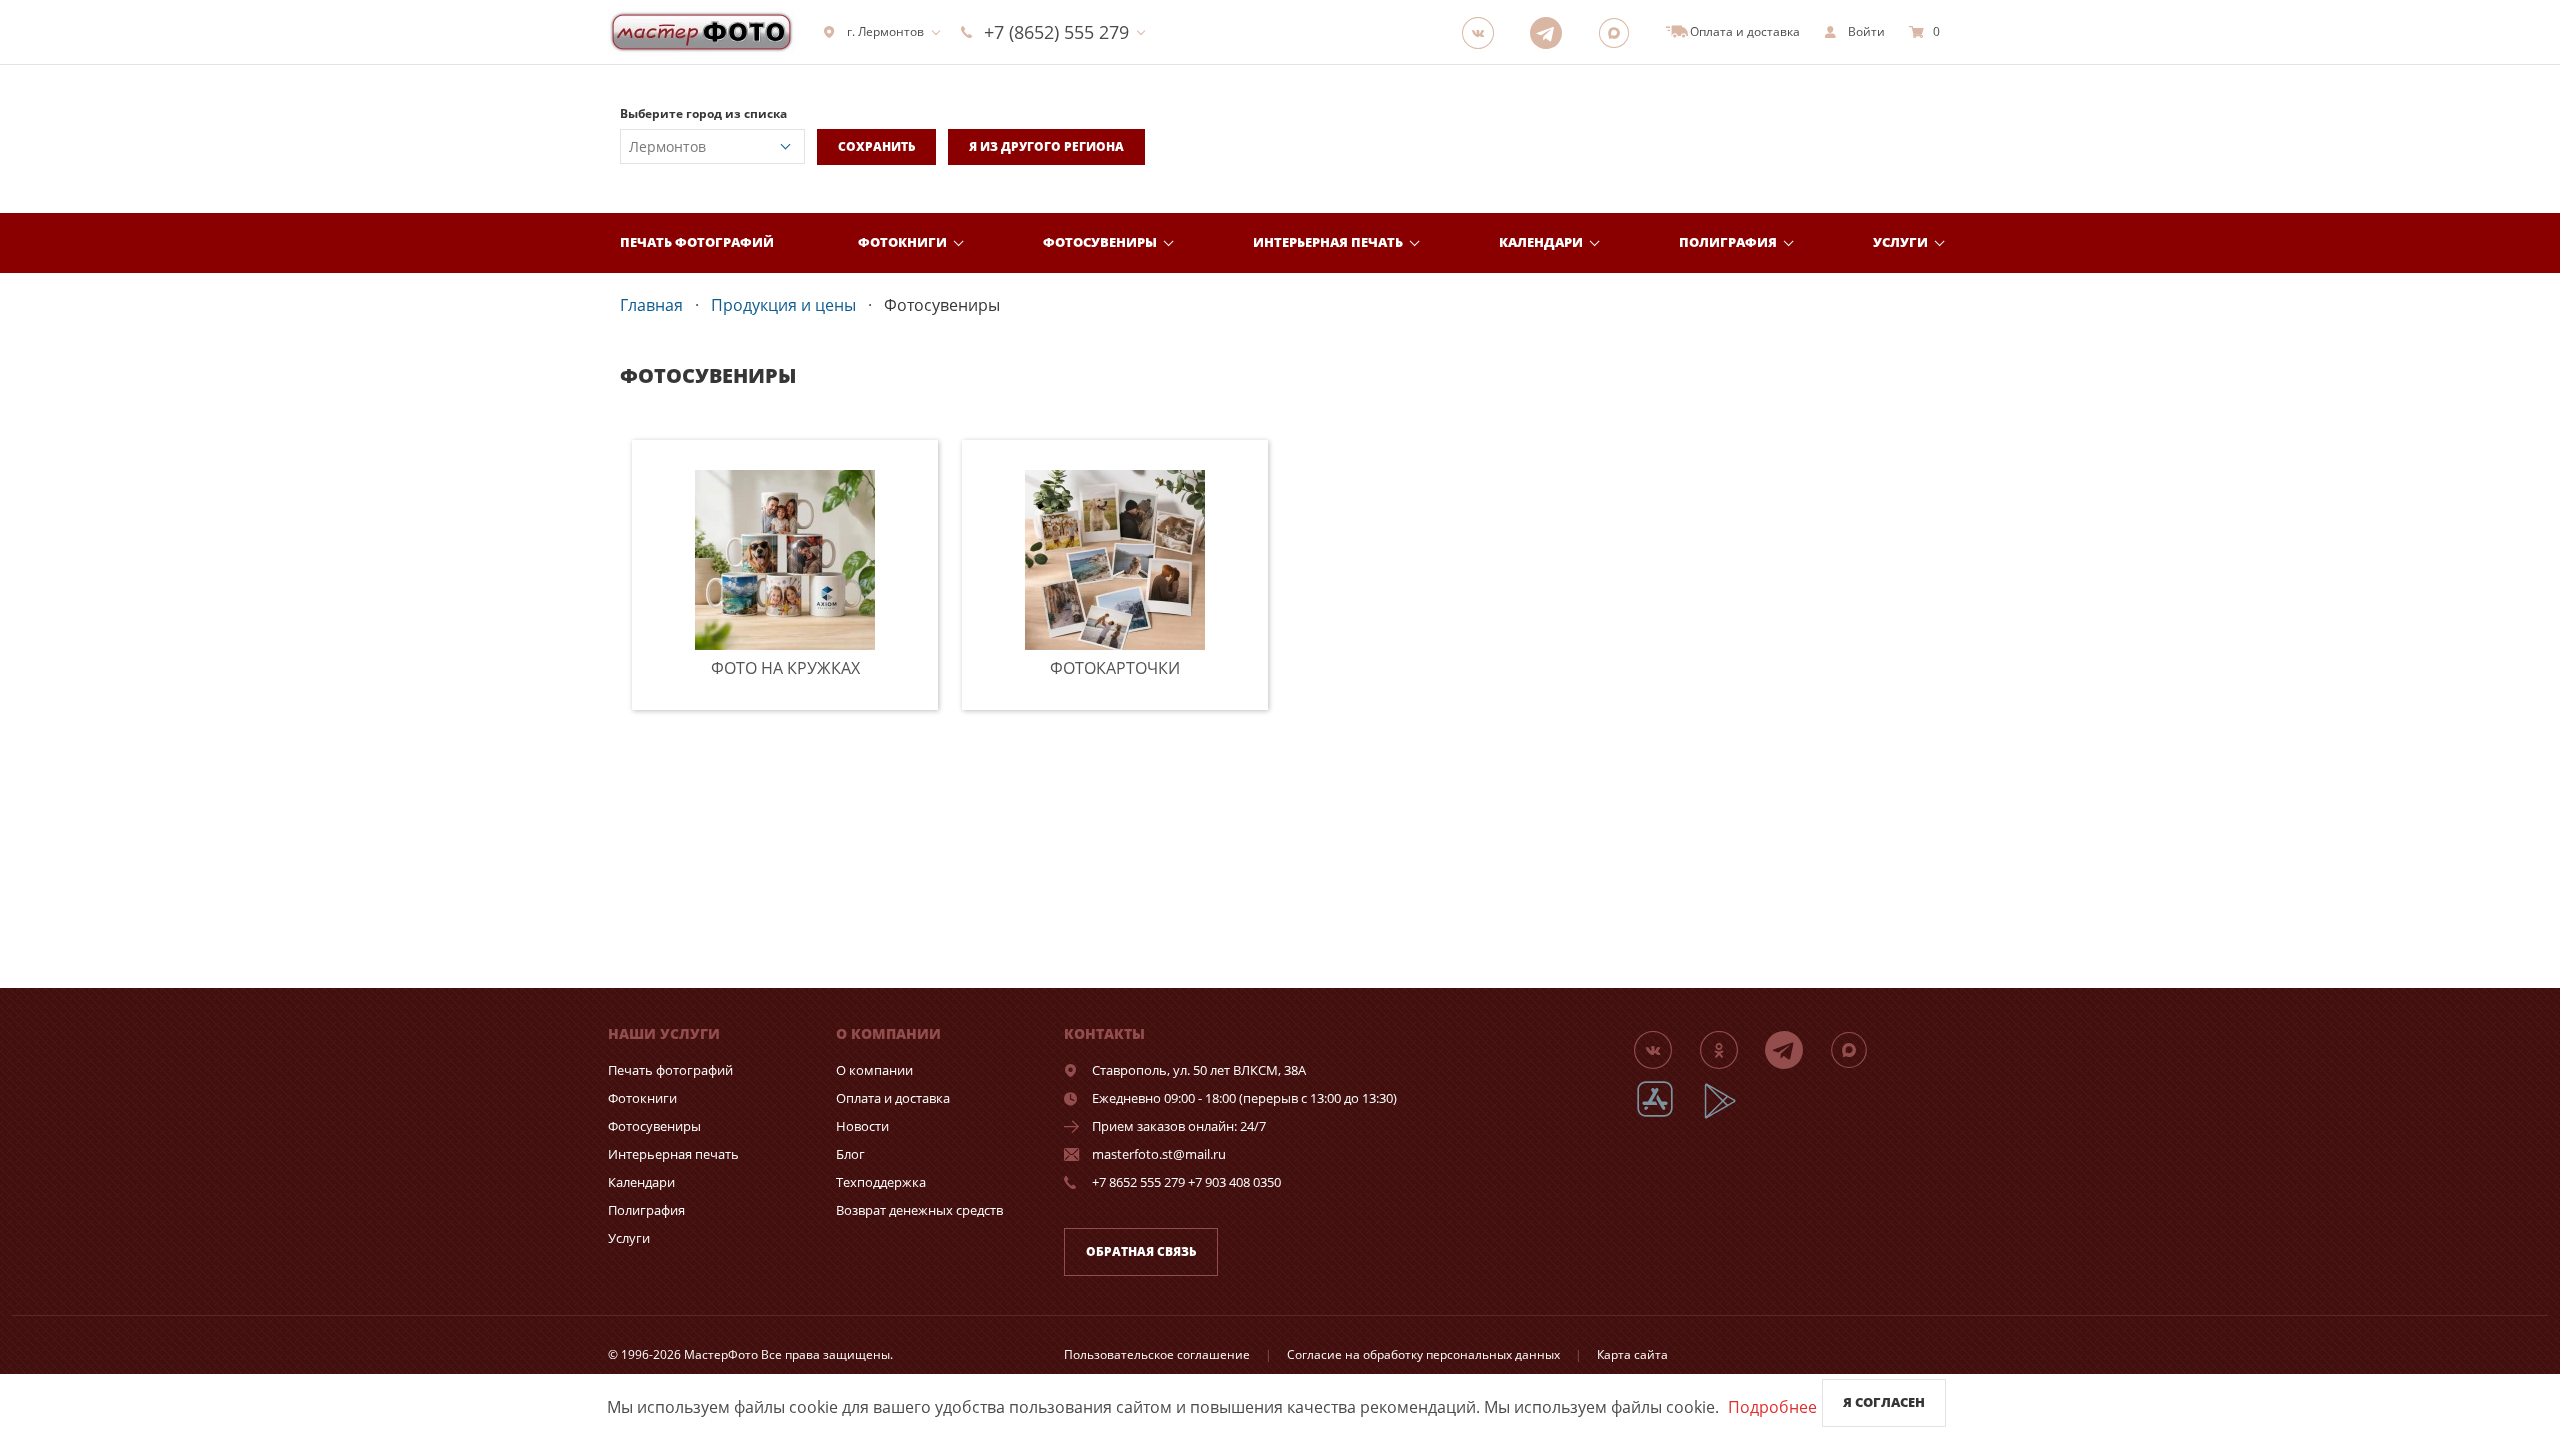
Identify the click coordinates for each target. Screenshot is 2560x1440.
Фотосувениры (1100, 242)
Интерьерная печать (1328, 242)
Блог (850, 1154)
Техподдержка (881, 1182)
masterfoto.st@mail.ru (1159, 1154)
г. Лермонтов (885, 31)
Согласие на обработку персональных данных (1423, 1354)
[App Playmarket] (1731, 1115)
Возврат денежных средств (919, 1210)
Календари (1541, 242)
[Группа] (1484, 32)
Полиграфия (1728, 242)
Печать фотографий (697, 242)
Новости (862, 1126)
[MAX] (1620, 32)
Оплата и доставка (893, 1098)
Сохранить (876, 146)
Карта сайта (1632, 1354)
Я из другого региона (1046, 146)
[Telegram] (1552, 32)
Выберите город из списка (703, 113)
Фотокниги (902, 242)
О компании (874, 1070)
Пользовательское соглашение (1157, 1354)
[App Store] (1667, 1115)
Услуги (1900, 242)
